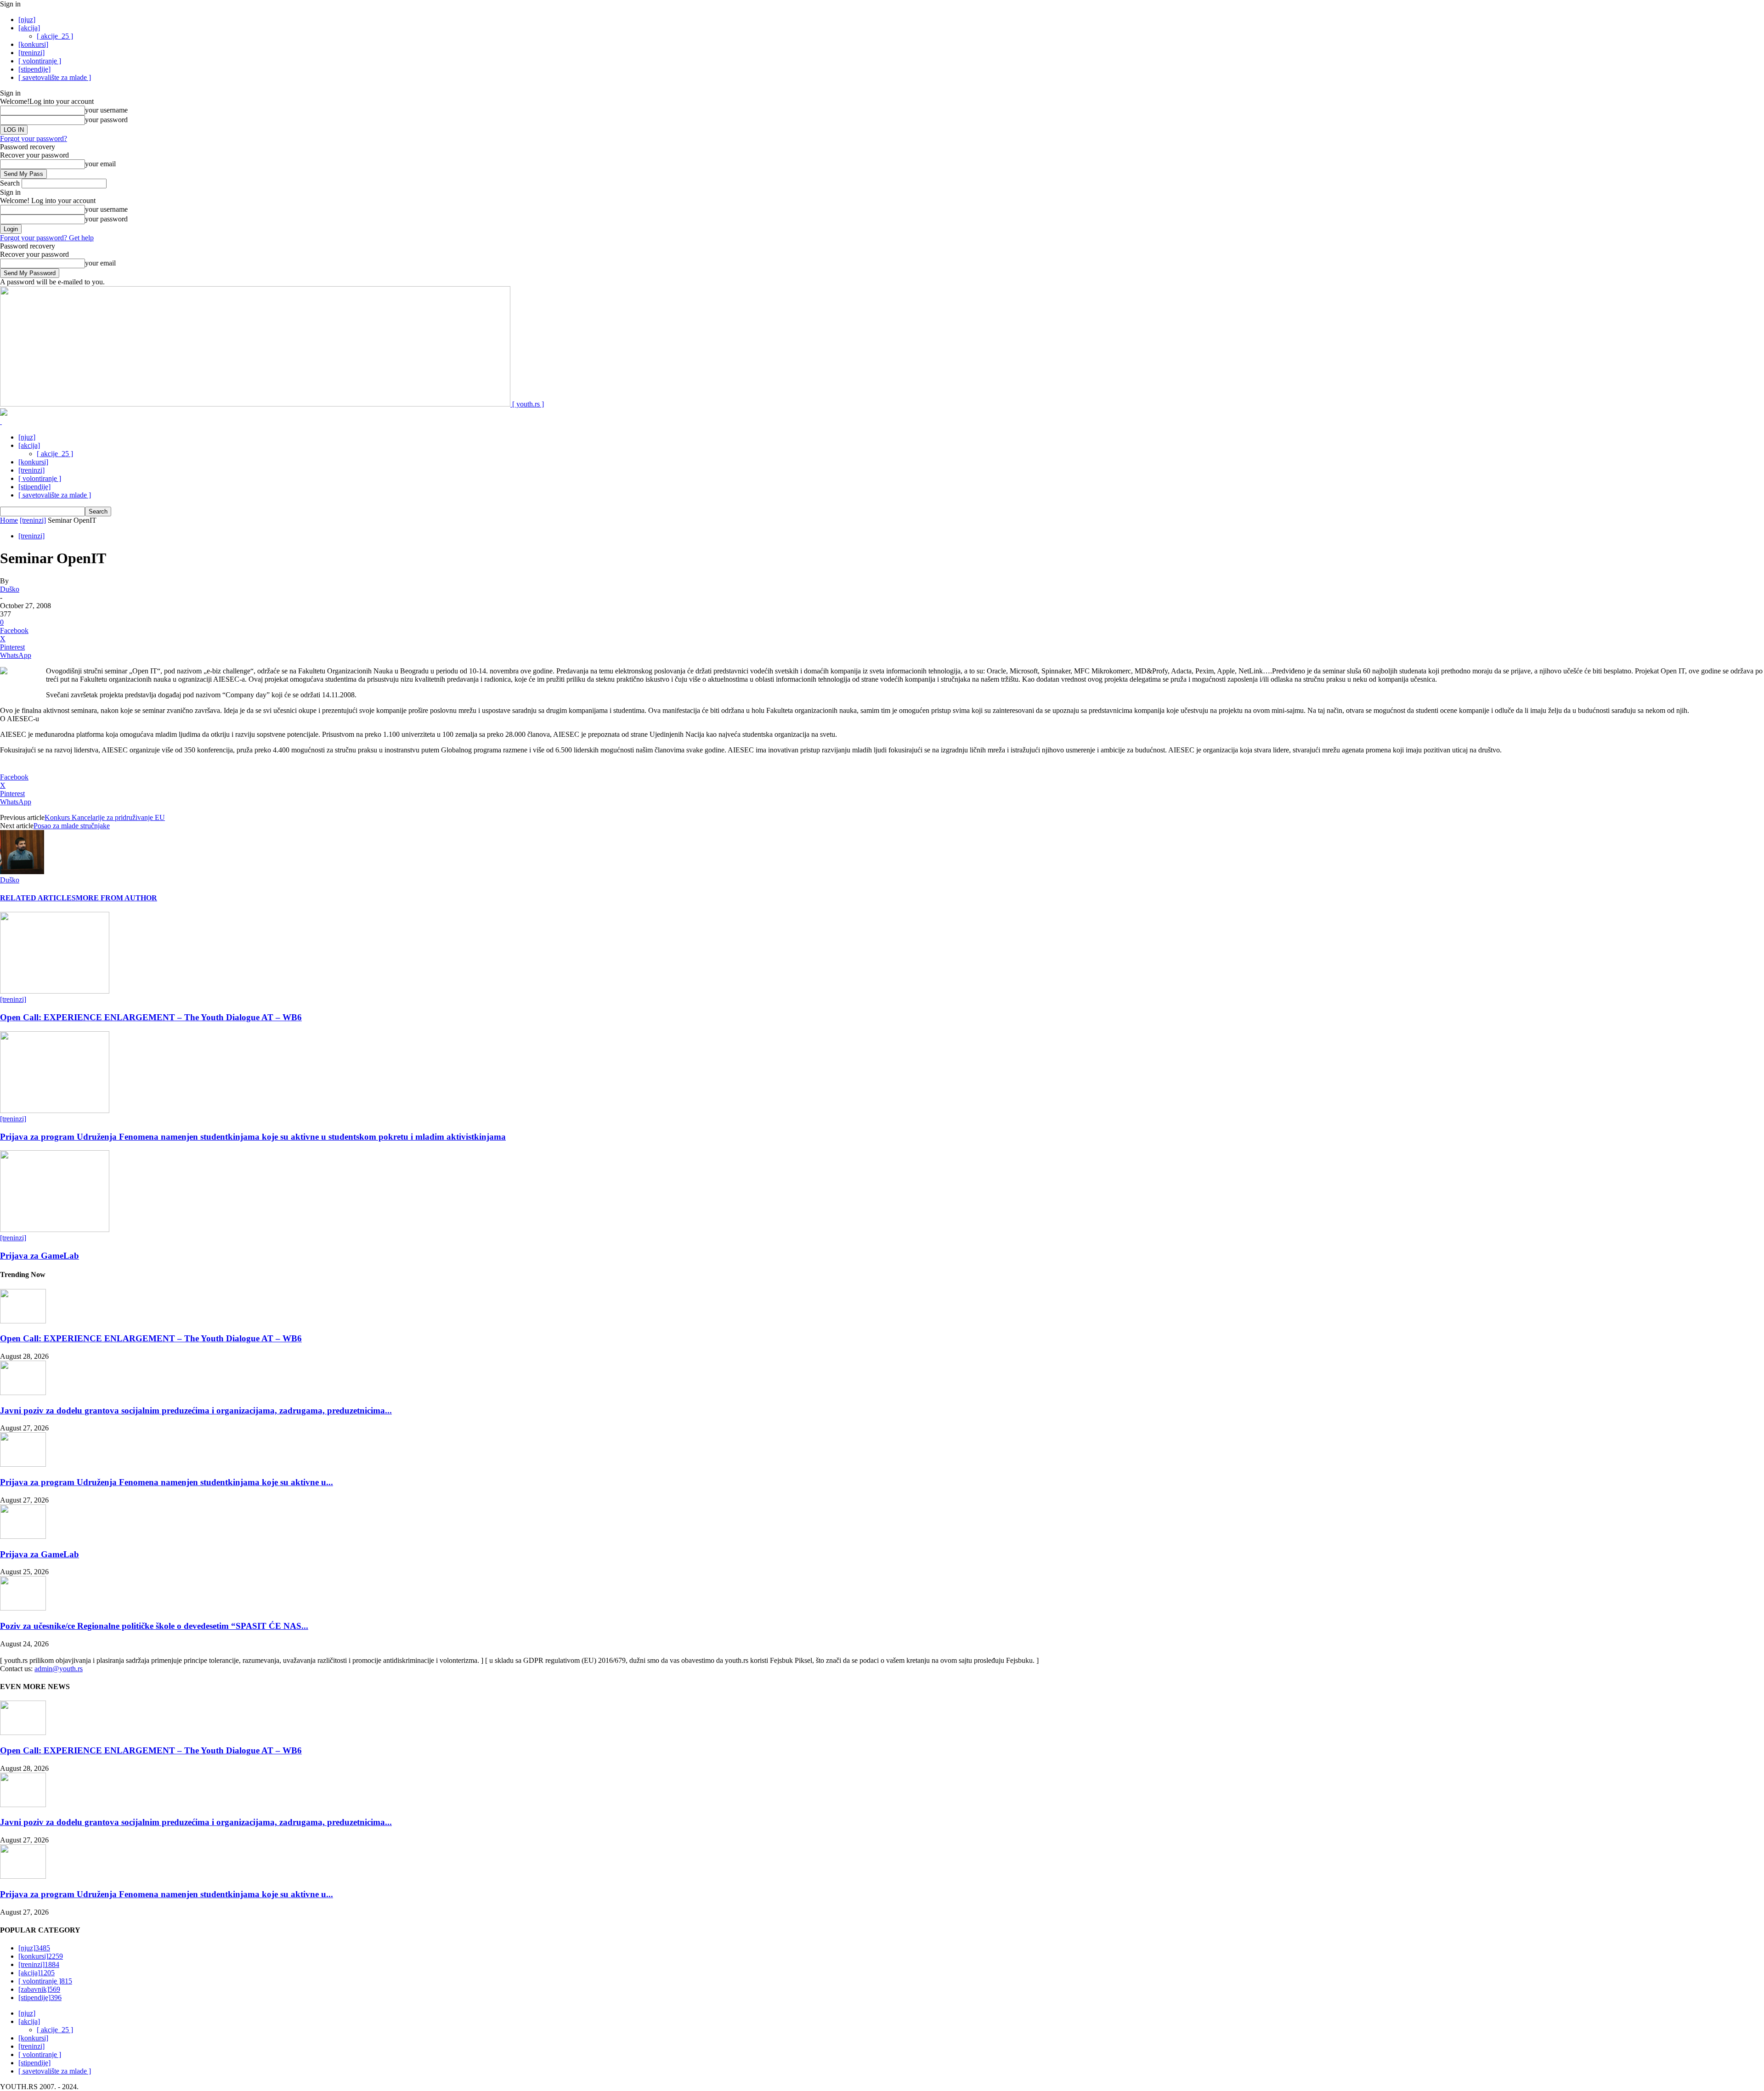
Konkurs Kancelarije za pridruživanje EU (105, 817)
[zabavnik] (39, 1989)
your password (106, 120)
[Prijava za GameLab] (55, 1229)
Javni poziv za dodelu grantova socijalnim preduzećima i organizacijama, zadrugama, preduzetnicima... (196, 1410)
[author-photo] (22, 872)
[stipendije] (34, 69)
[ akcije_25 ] (55, 36)
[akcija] (29, 28)
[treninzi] (31, 53)
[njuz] (27, 20)
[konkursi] (33, 44)
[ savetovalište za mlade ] (55, 77)
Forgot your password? (34, 138)
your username (106, 110)
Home (9, 520)
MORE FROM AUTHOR (116, 898)
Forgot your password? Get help (47, 238)
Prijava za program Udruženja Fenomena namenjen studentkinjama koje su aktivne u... (167, 1482)
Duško (10, 589)
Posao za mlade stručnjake (72, 826)
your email (100, 164)
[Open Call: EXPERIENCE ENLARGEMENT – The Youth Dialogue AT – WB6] (55, 991)
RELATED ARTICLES (38, 898)
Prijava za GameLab (40, 1256)
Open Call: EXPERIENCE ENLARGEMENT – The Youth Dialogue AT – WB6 (151, 1017)
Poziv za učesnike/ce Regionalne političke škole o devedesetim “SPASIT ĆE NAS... (154, 1626)
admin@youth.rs (59, 1669)
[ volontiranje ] (40, 61)
